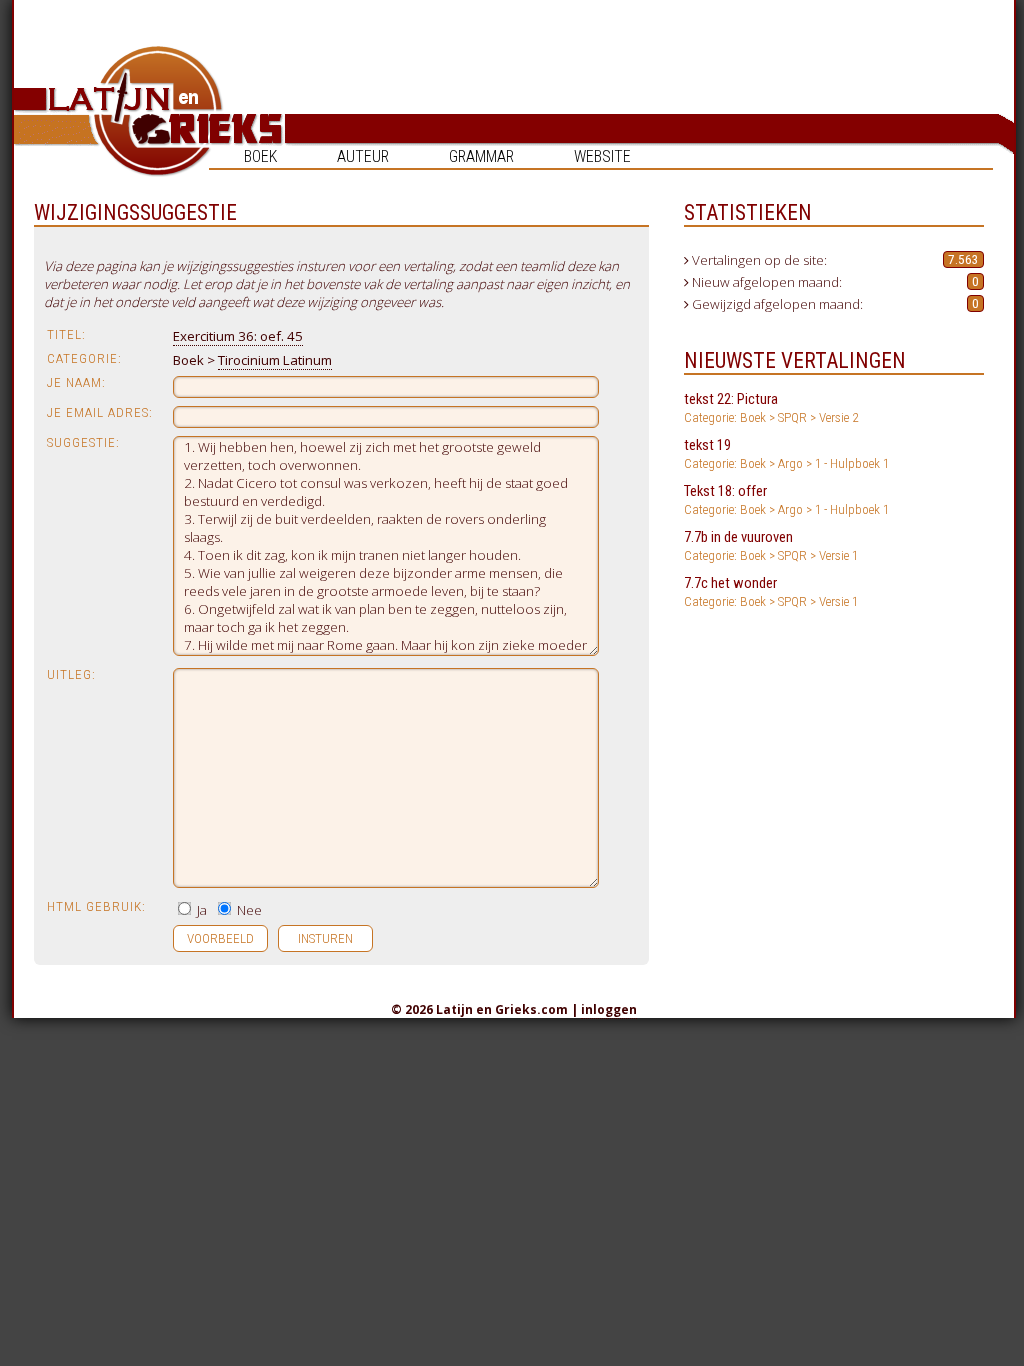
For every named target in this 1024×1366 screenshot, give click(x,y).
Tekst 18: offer (786, 499)
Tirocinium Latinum (275, 360)
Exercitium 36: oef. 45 (238, 336)
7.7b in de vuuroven (771, 545)
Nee (248, 910)
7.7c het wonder (771, 591)
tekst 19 (786, 453)
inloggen (609, 1009)
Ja (200, 910)
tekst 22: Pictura (771, 407)
